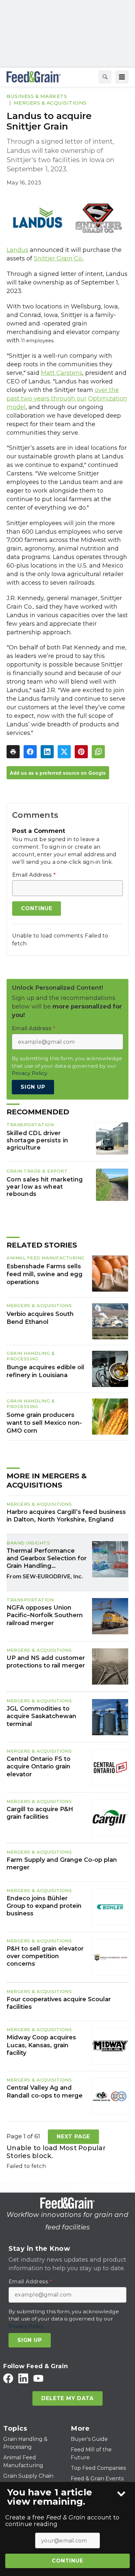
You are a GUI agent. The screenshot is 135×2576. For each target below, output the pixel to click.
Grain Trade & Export (37, 1171)
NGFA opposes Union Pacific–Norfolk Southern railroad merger (45, 1615)
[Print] (13, 752)
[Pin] (81, 752)
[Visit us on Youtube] (38, 2378)
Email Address (34, 875)
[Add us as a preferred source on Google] (98, 752)
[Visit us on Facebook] (8, 2378)
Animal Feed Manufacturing (46, 1258)
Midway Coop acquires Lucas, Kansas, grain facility (41, 2045)
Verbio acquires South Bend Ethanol (40, 1318)
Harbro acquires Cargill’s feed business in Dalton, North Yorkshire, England (66, 1516)
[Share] (30, 752)
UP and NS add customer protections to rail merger (46, 1662)
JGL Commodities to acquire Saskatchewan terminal (41, 1716)
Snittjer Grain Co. (58, 258)
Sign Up (33, 1087)
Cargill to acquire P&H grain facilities (40, 1813)
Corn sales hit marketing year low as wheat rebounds (45, 1187)
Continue (67, 2561)
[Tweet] (64, 752)
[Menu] (122, 77)
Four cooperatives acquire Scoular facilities (59, 2003)
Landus (17, 250)
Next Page (73, 2137)
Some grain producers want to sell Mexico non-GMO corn (44, 1423)
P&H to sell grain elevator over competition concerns (45, 1956)
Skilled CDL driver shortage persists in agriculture (37, 1140)
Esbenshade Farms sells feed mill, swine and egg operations (45, 1274)
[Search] (105, 77)
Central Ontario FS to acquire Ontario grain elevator (39, 1767)
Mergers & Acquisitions (50, 103)
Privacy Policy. (30, 1073)
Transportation (30, 1125)
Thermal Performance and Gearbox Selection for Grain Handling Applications (47, 1559)
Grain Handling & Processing (31, 1356)
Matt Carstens (62, 373)
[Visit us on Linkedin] (23, 2378)
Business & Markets (37, 96)
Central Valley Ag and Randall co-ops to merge (45, 2091)
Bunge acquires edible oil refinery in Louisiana (45, 1371)
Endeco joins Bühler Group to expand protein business (44, 1906)
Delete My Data (67, 2398)
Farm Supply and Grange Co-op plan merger (62, 1864)
